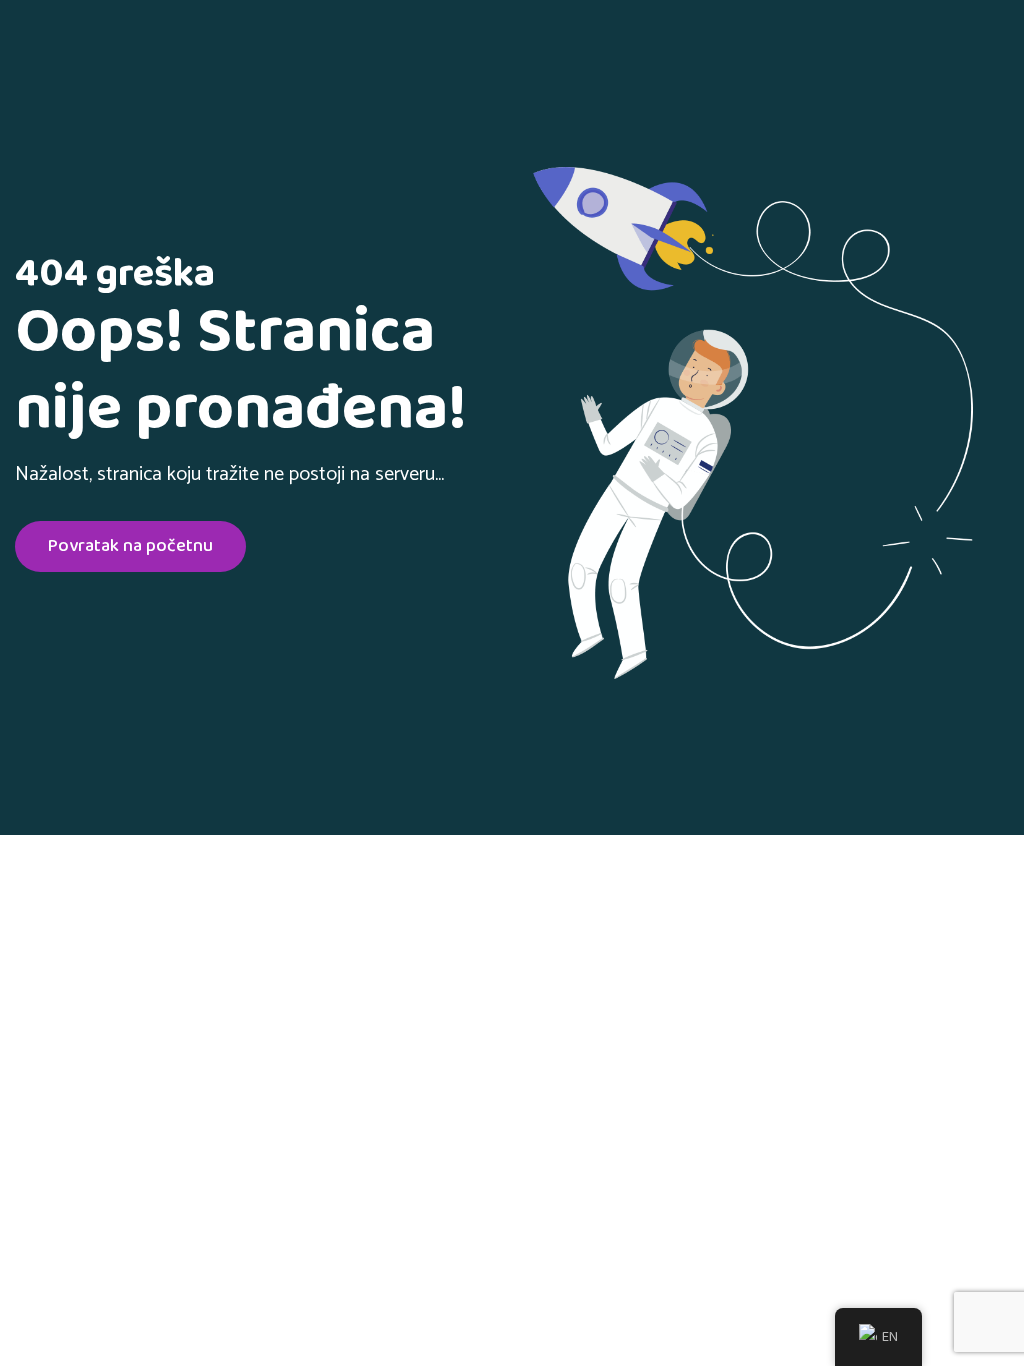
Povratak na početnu (130, 546)
